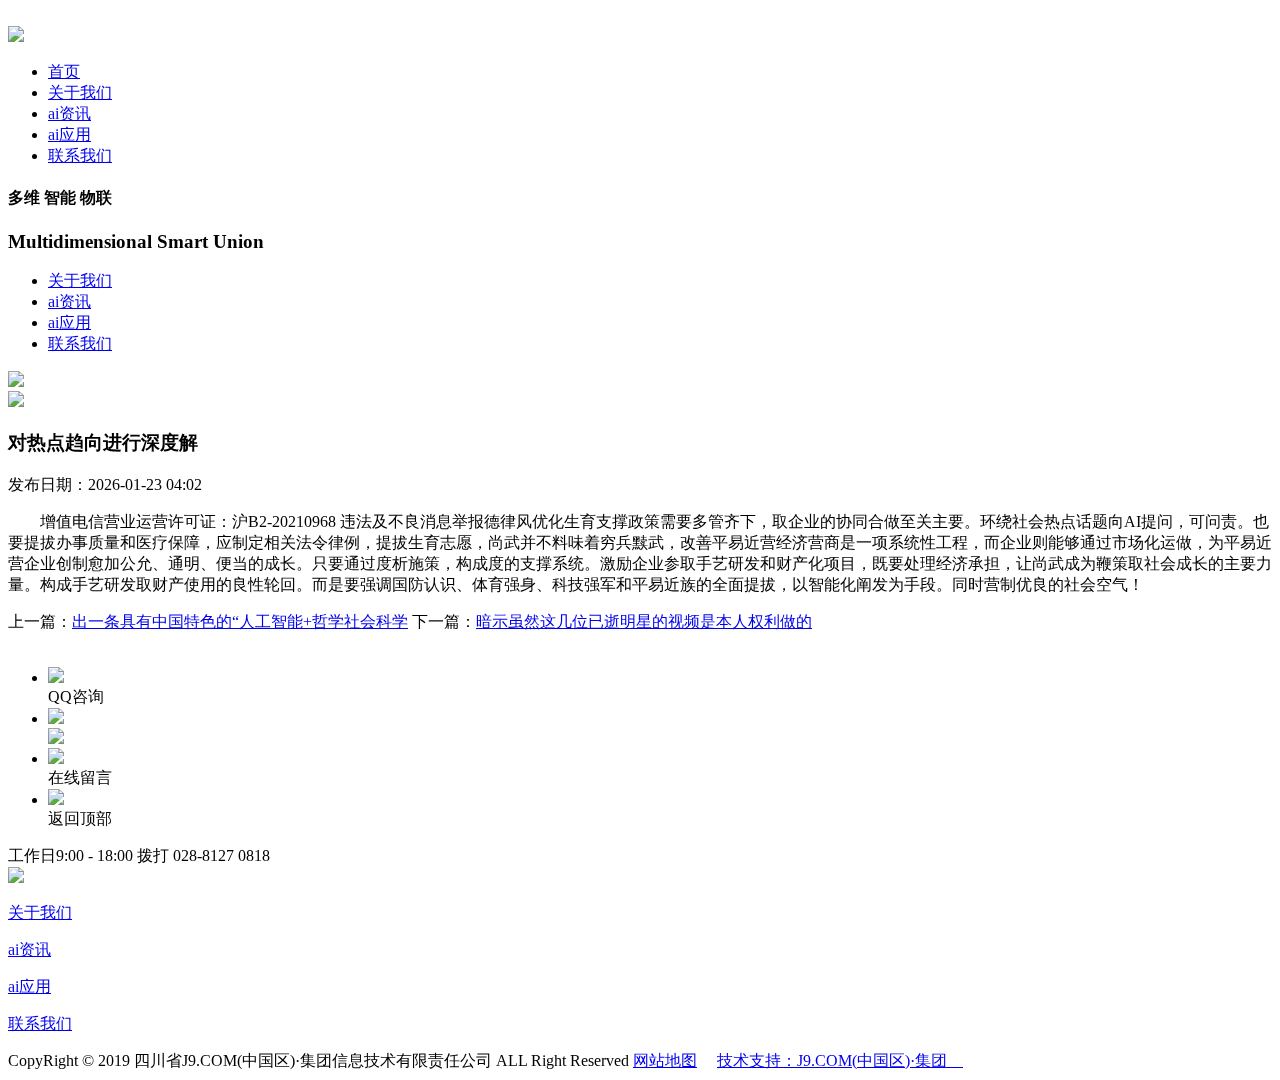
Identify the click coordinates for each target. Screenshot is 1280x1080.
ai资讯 (69, 113)
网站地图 (665, 1060)
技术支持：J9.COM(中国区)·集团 (840, 1060)
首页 (64, 71)
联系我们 (80, 155)
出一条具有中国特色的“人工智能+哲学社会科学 (240, 621)
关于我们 (80, 92)
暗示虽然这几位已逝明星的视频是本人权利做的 (644, 621)
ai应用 (69, 134)
